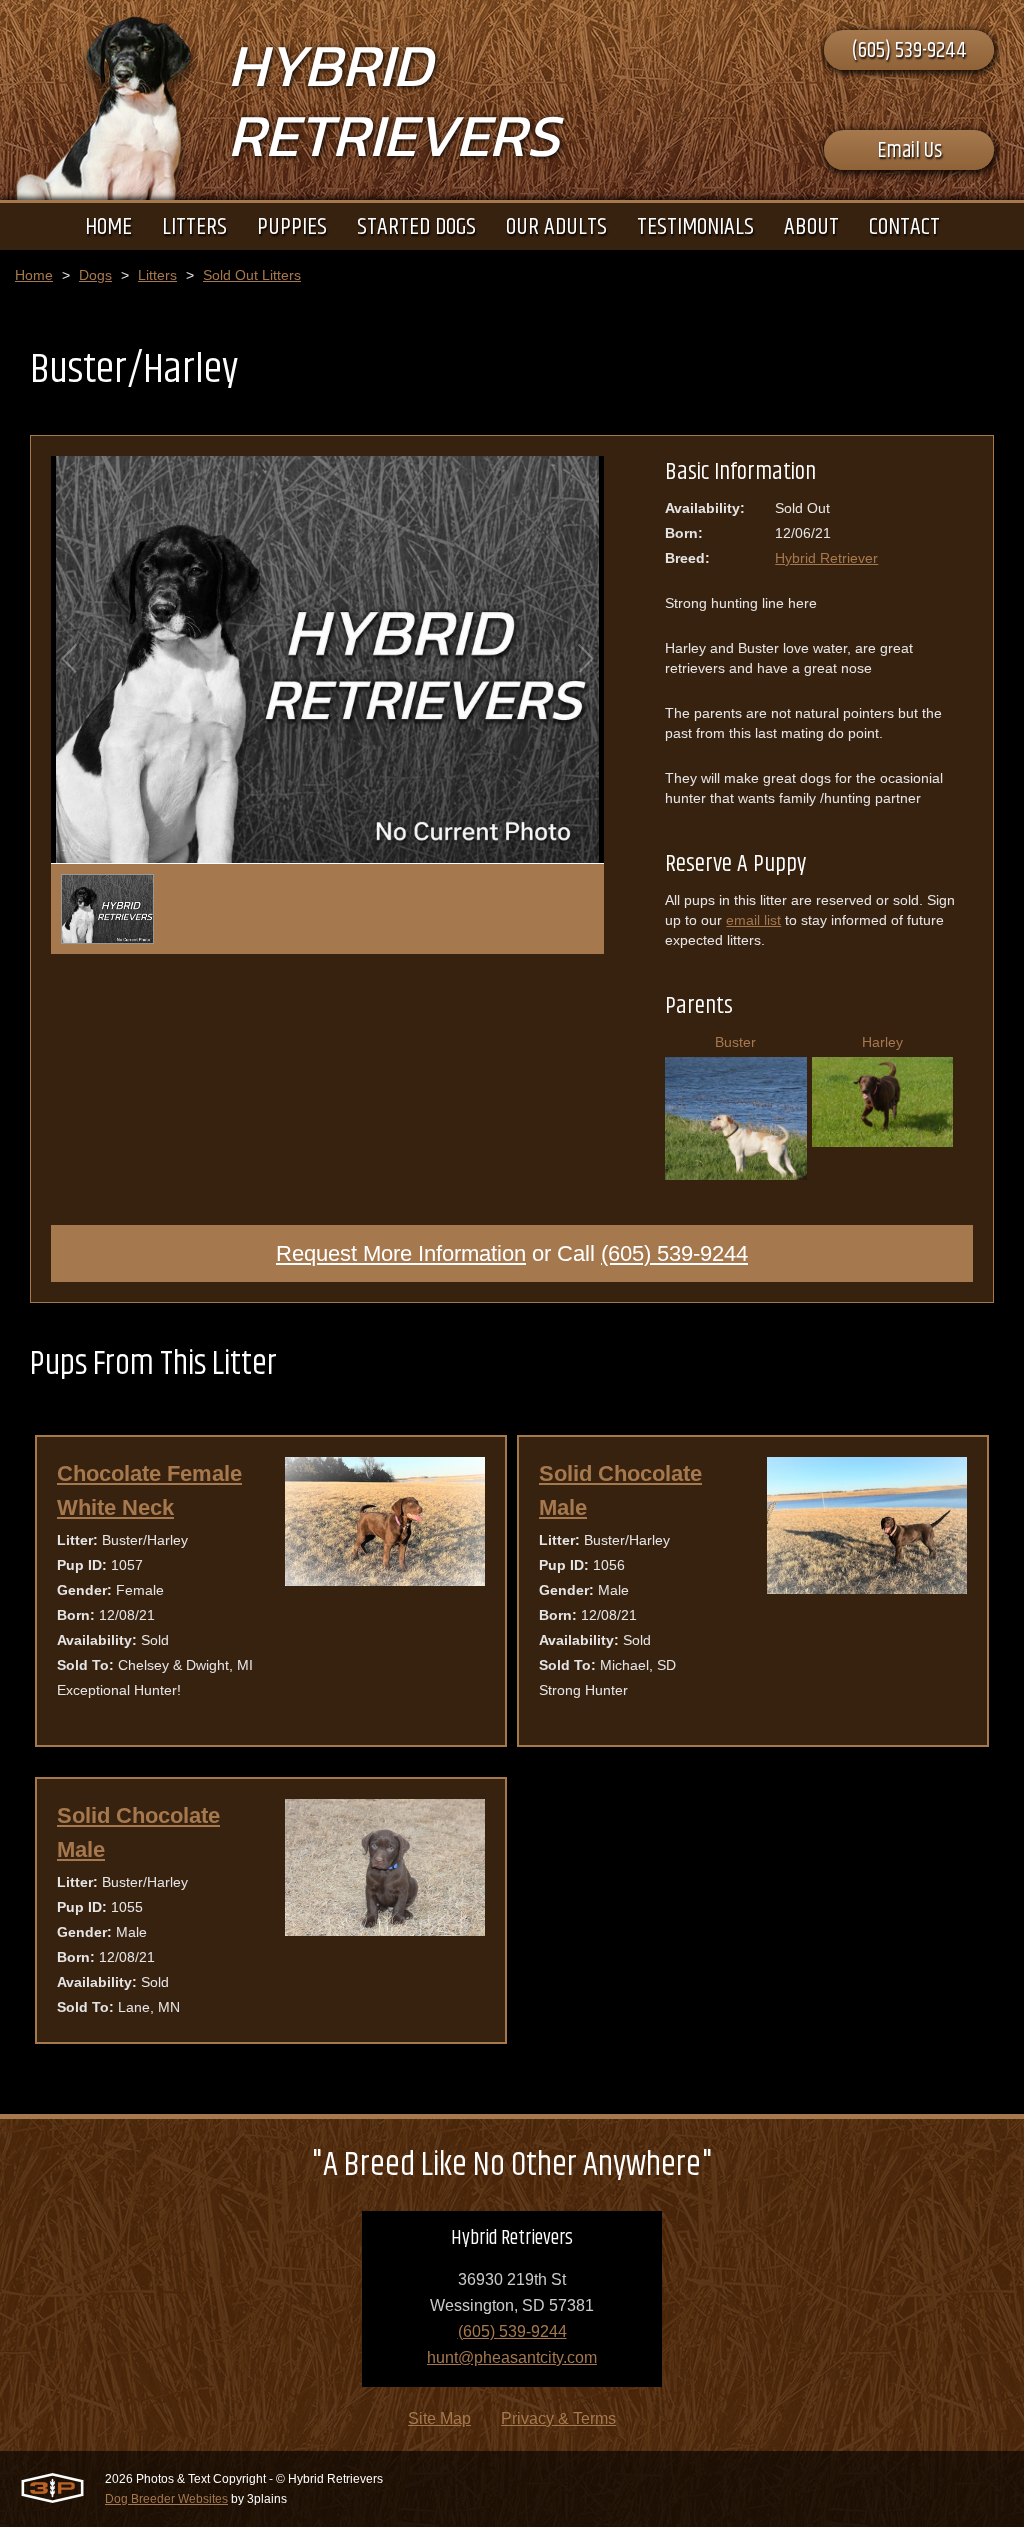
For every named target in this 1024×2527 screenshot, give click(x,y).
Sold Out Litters (252, 275)
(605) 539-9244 (909, 51)
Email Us (909, 151)
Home (34, 275)
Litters (157, 275)
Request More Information (401, 1253)
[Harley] (882, 1139)
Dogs (95, 275)
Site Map (439, 2418)
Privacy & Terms (558, 2418)
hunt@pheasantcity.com (512, 2357)
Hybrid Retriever (826, 558)
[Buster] (735, 1172)
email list (753, 920)
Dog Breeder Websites (166, 2499)
